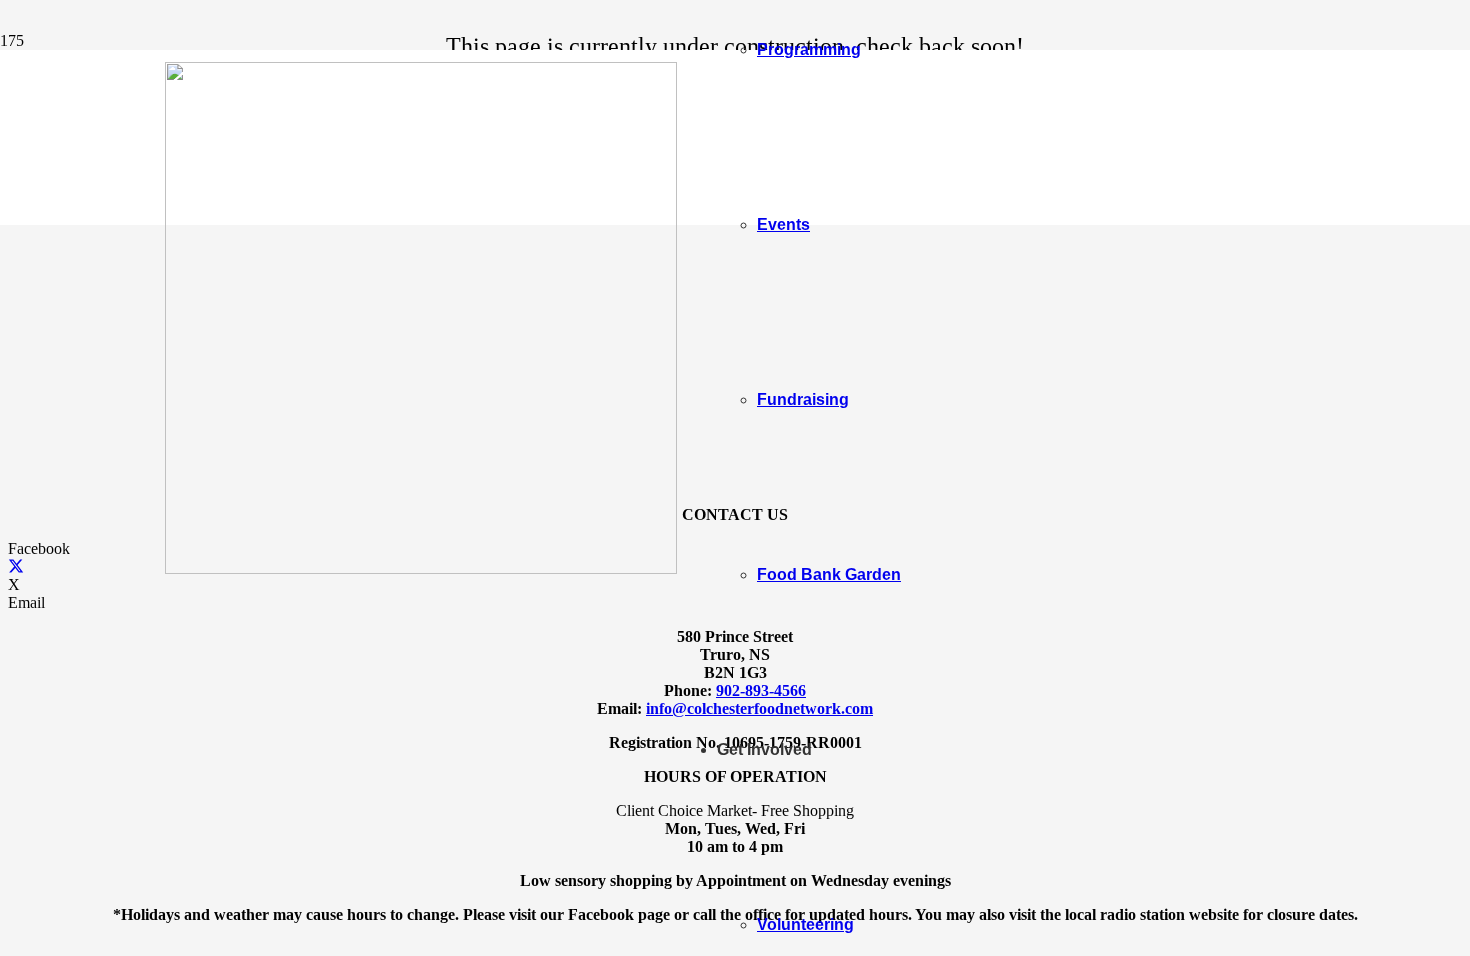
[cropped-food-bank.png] (421, 568)
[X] (16, 566)
